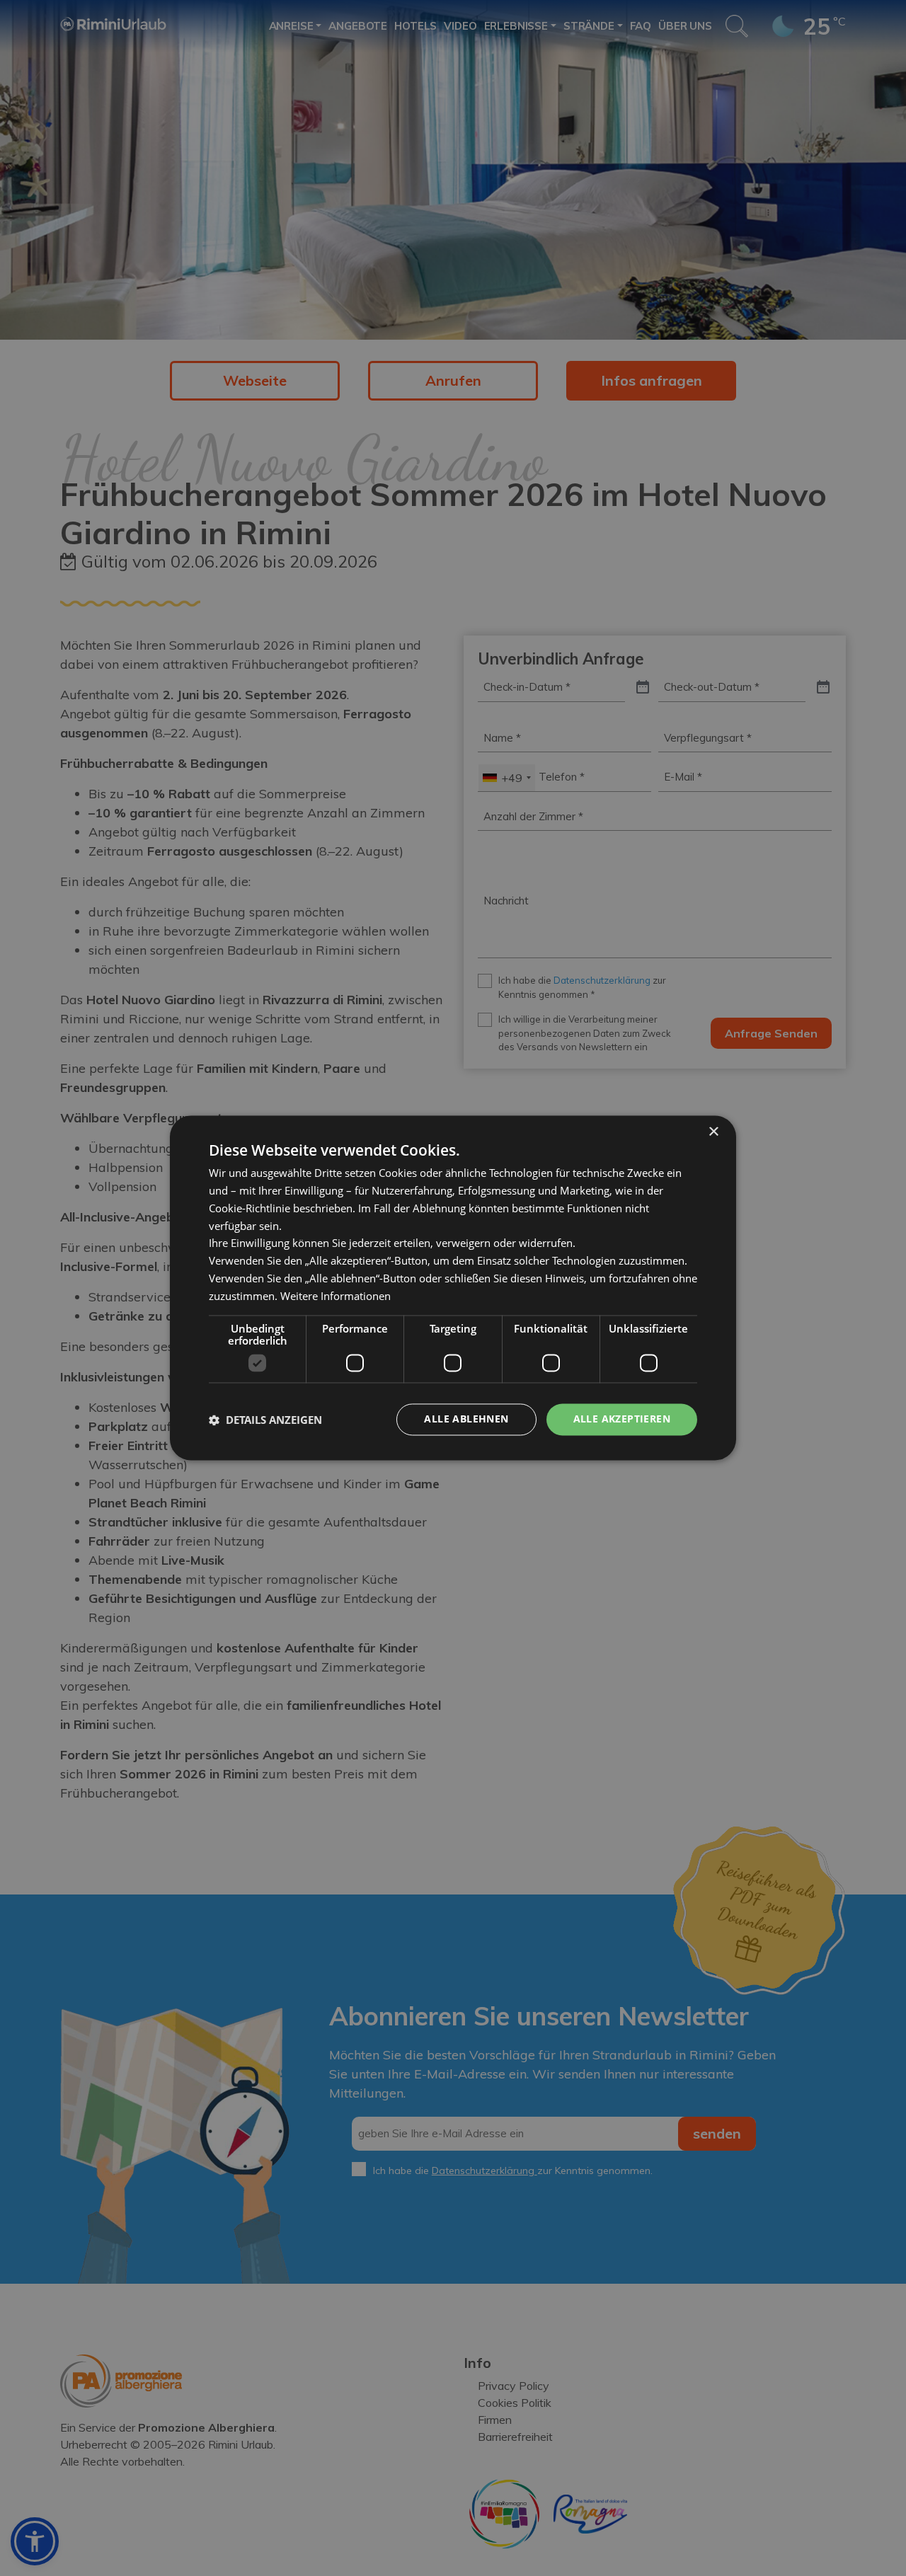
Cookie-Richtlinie (250, 1208)
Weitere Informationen (336, 1296)
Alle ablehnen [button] (466, 1419)
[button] (265, 1420)
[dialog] (453, 1288)
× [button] (713, 1132)
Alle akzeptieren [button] (622, 1419)
